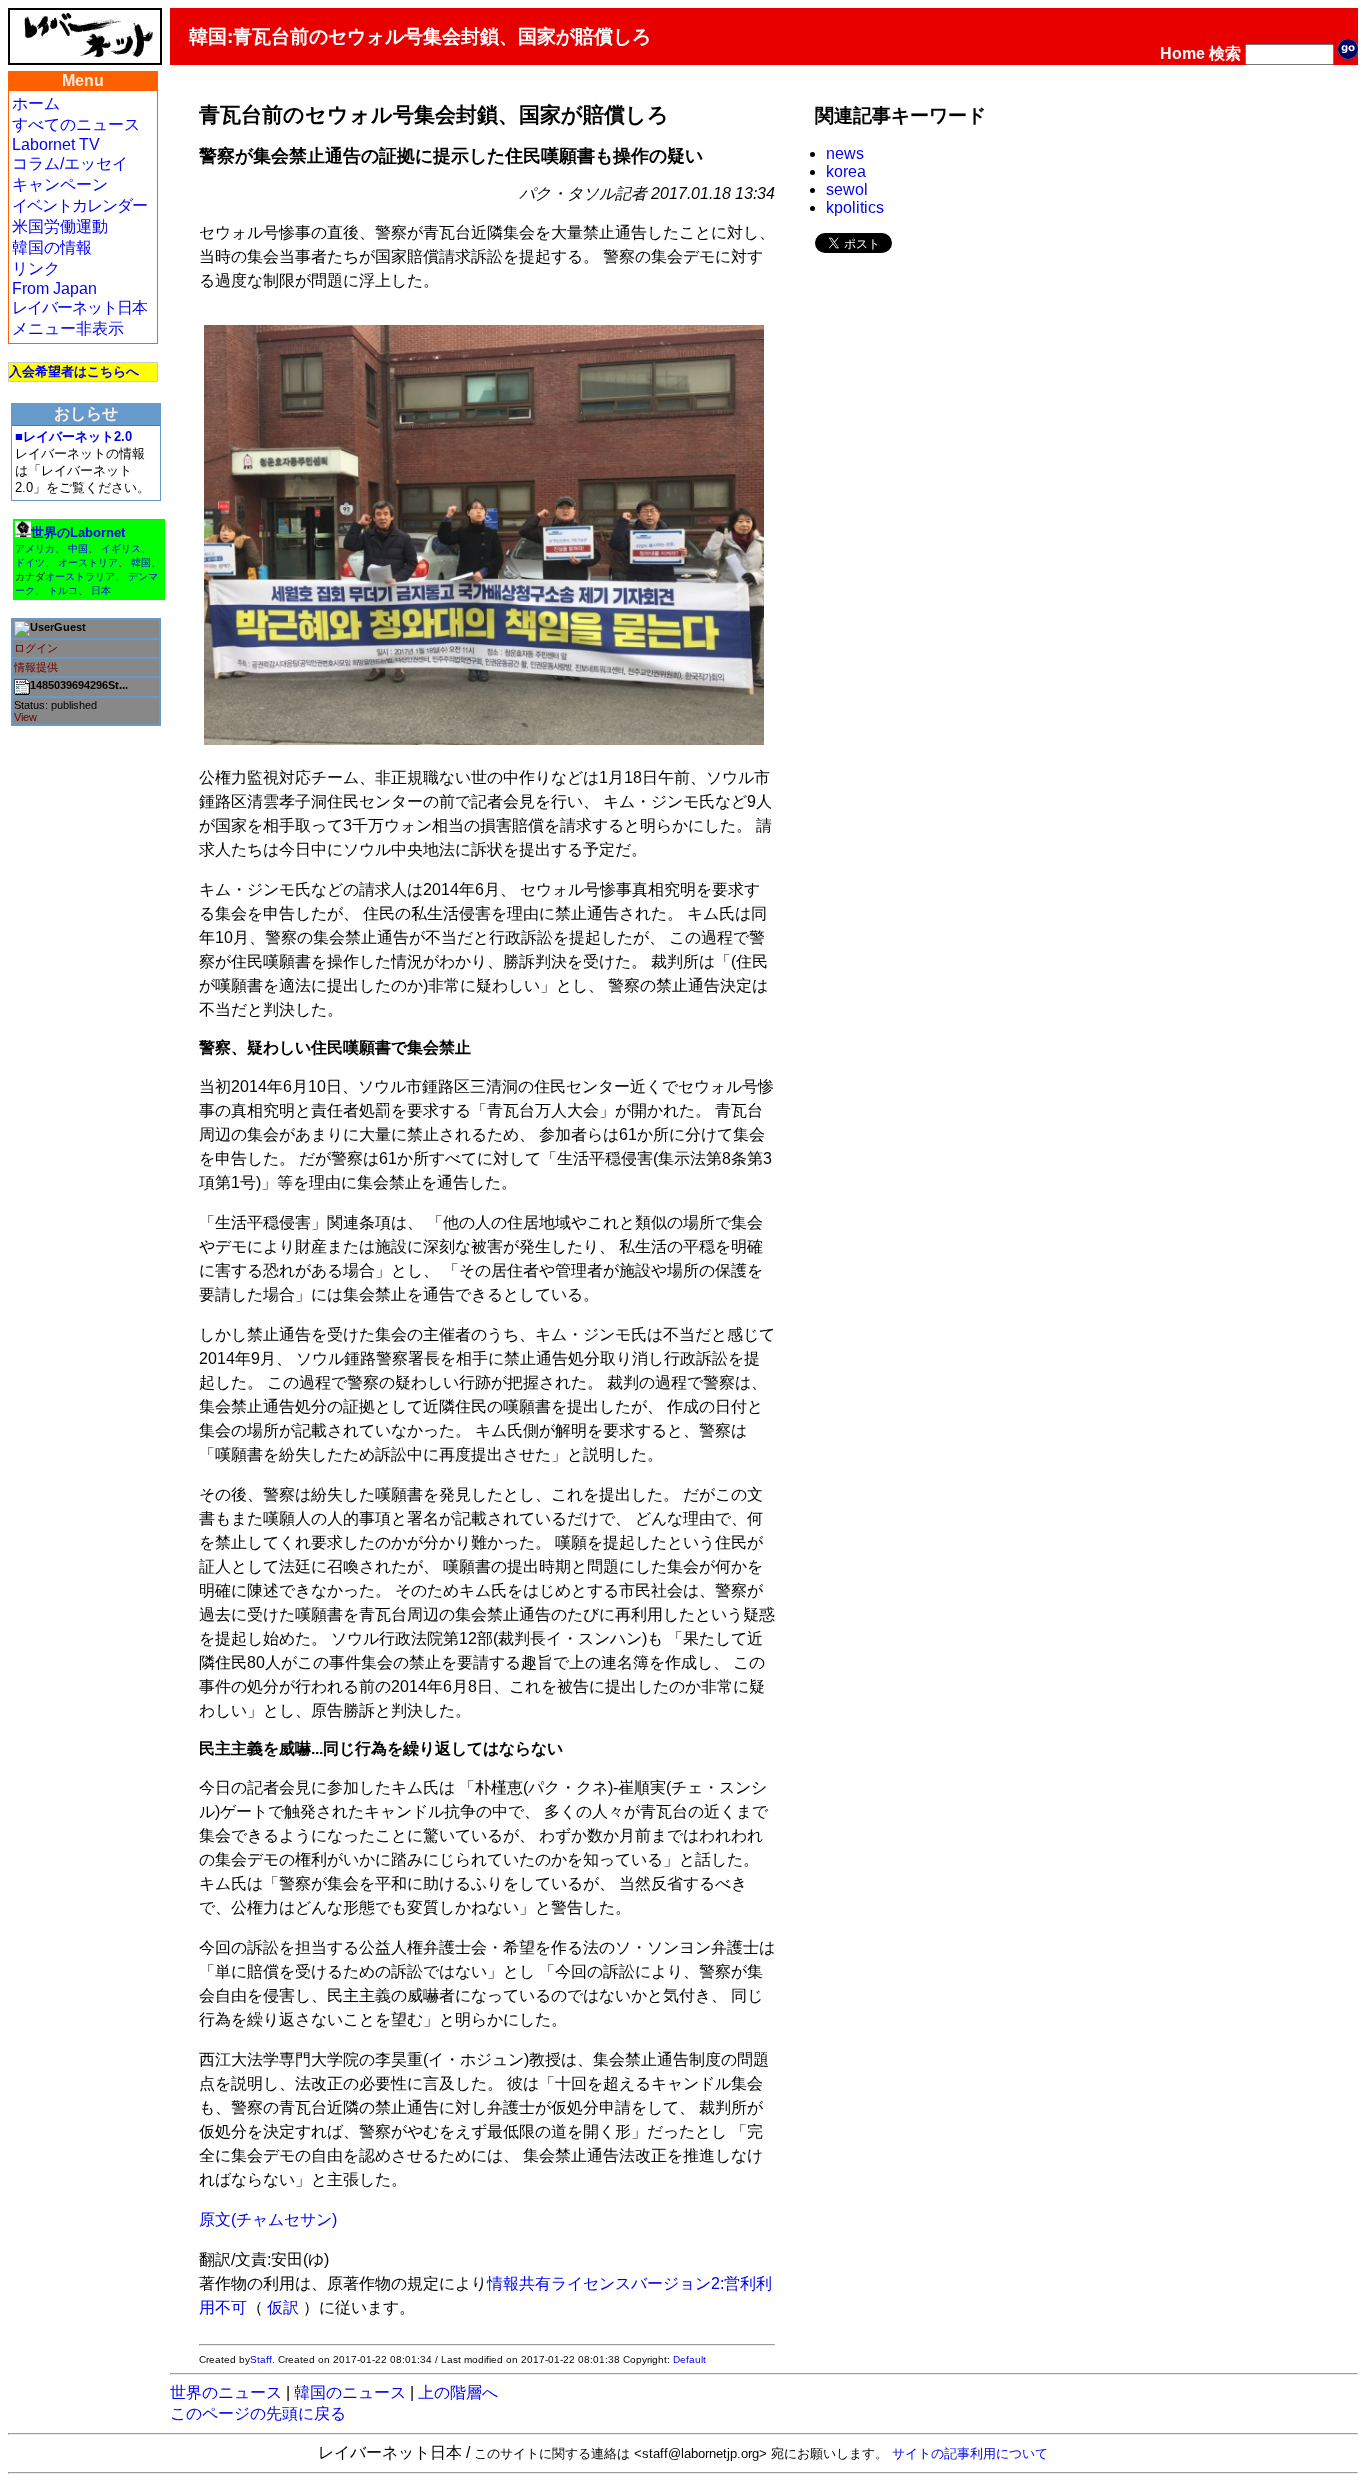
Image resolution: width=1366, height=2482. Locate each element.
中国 (78, 548)
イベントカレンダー (79, 205)
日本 (101, 590)
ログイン (36, 648)
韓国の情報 (52, 247)
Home (1182, 53)
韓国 (141, 562)
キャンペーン (60, 184)
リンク (36, 268)
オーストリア (88, 562)
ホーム (36, 103)
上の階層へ (458, 2392)
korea (846, 171)
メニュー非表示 (68, 328)
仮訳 (283, 2307)
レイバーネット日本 (79, 307)
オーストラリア (80, 576)
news (845, 153)
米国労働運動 (60, 226)
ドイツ (30, 562)
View (25, 717)
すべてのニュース (76, 124)
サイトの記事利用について (970, 2453)
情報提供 (36, 667)
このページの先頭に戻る (258, 2413)
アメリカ (35, 548)
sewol (847, 189)
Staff (261, 2359)
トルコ (63, 590)
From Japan (54, 288)
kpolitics (855, 207)
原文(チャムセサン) (268, 2219)
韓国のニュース (350, 2392)
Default (689, 2359)
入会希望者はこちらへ (74, 371)
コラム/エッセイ (70, 163)
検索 (1225, 53)
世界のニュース (226, 2392)
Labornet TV (56, 144)
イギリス (121, 548)
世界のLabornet (78, 532)
